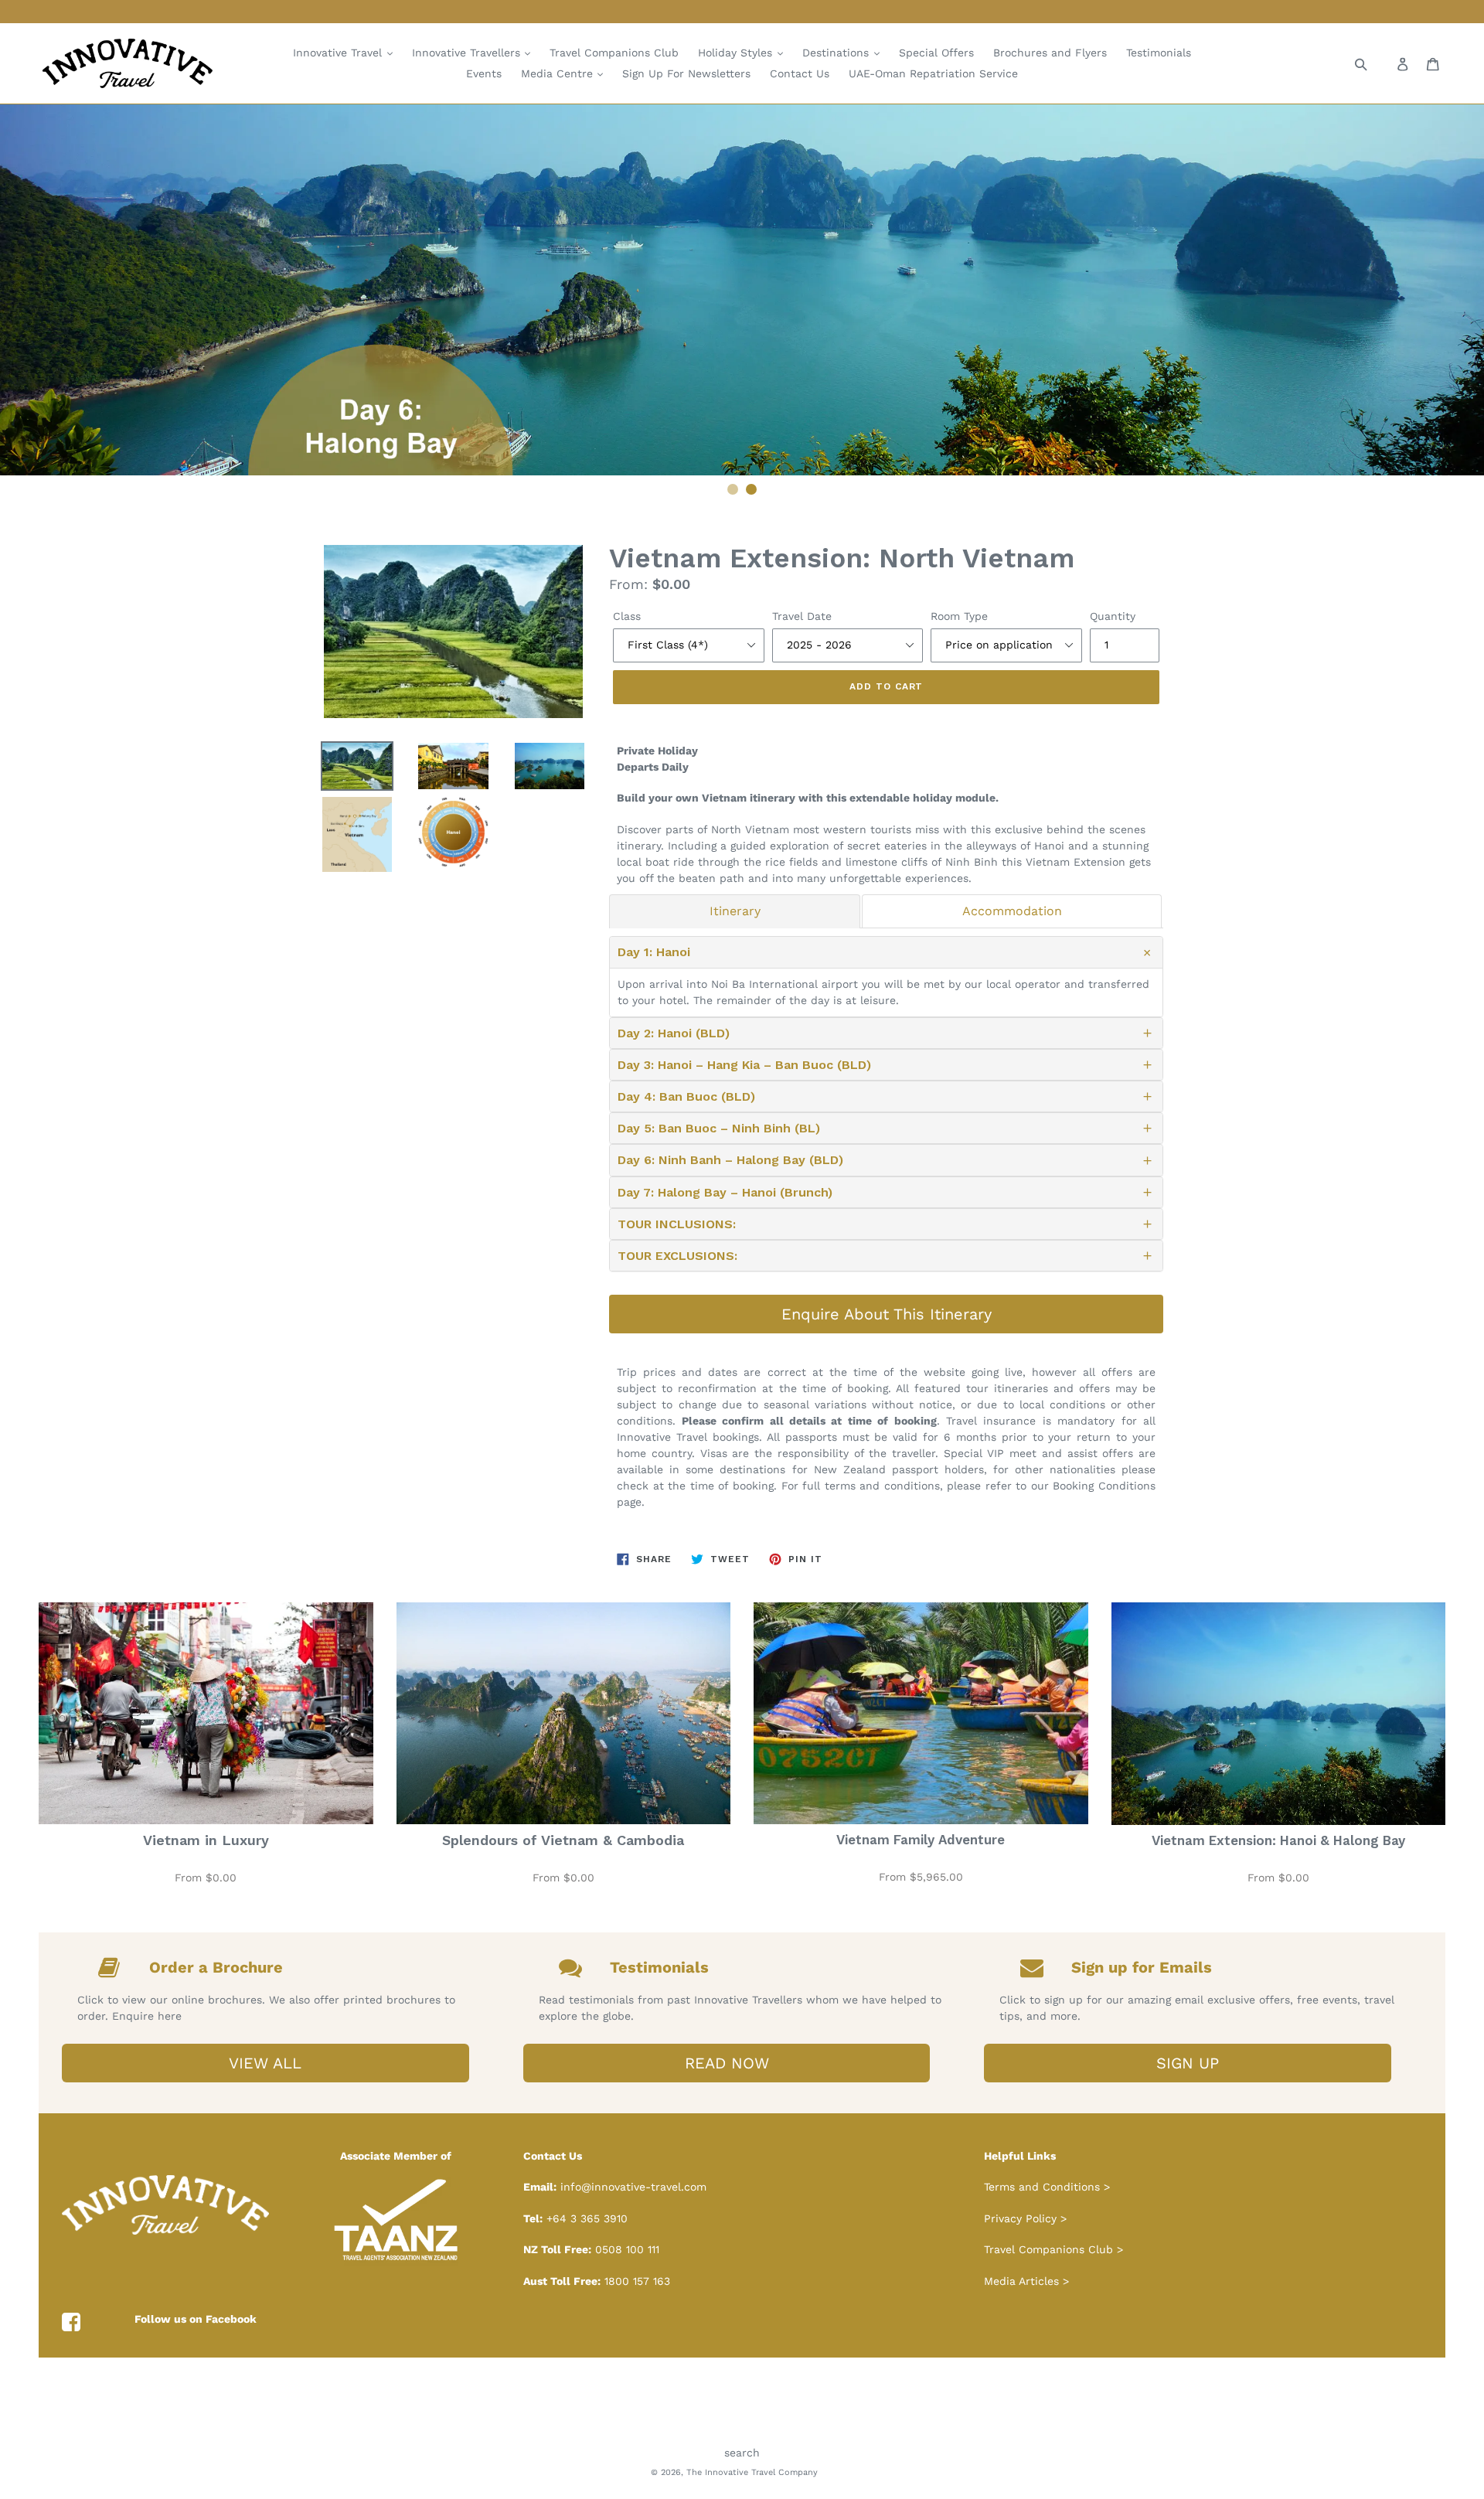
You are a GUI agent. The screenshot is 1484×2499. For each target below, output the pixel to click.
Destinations (837, 53)
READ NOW (727, 2063)
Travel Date (802, 616)
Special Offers (936, 53)
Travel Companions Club (614, 53)
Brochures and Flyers (1050, 53)
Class (627, 616)
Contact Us (800, 73)
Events (484, 73)
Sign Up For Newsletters (686, 73)
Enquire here (147, 2016)
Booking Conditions (1104, 1486)
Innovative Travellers (468, 53)
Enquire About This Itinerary (887, 1314)
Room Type (959, 616)
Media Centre (559, 73)
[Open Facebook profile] (71, 2323)
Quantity (1113, 616)
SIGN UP (1188, 2063)
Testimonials (1159, 53)
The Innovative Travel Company (752, 2472)
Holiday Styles (737, 53)
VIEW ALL (265, 2063)
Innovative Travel (339, 53)
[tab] (735, 911)
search (742, 2453)
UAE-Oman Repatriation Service (933, 73)
